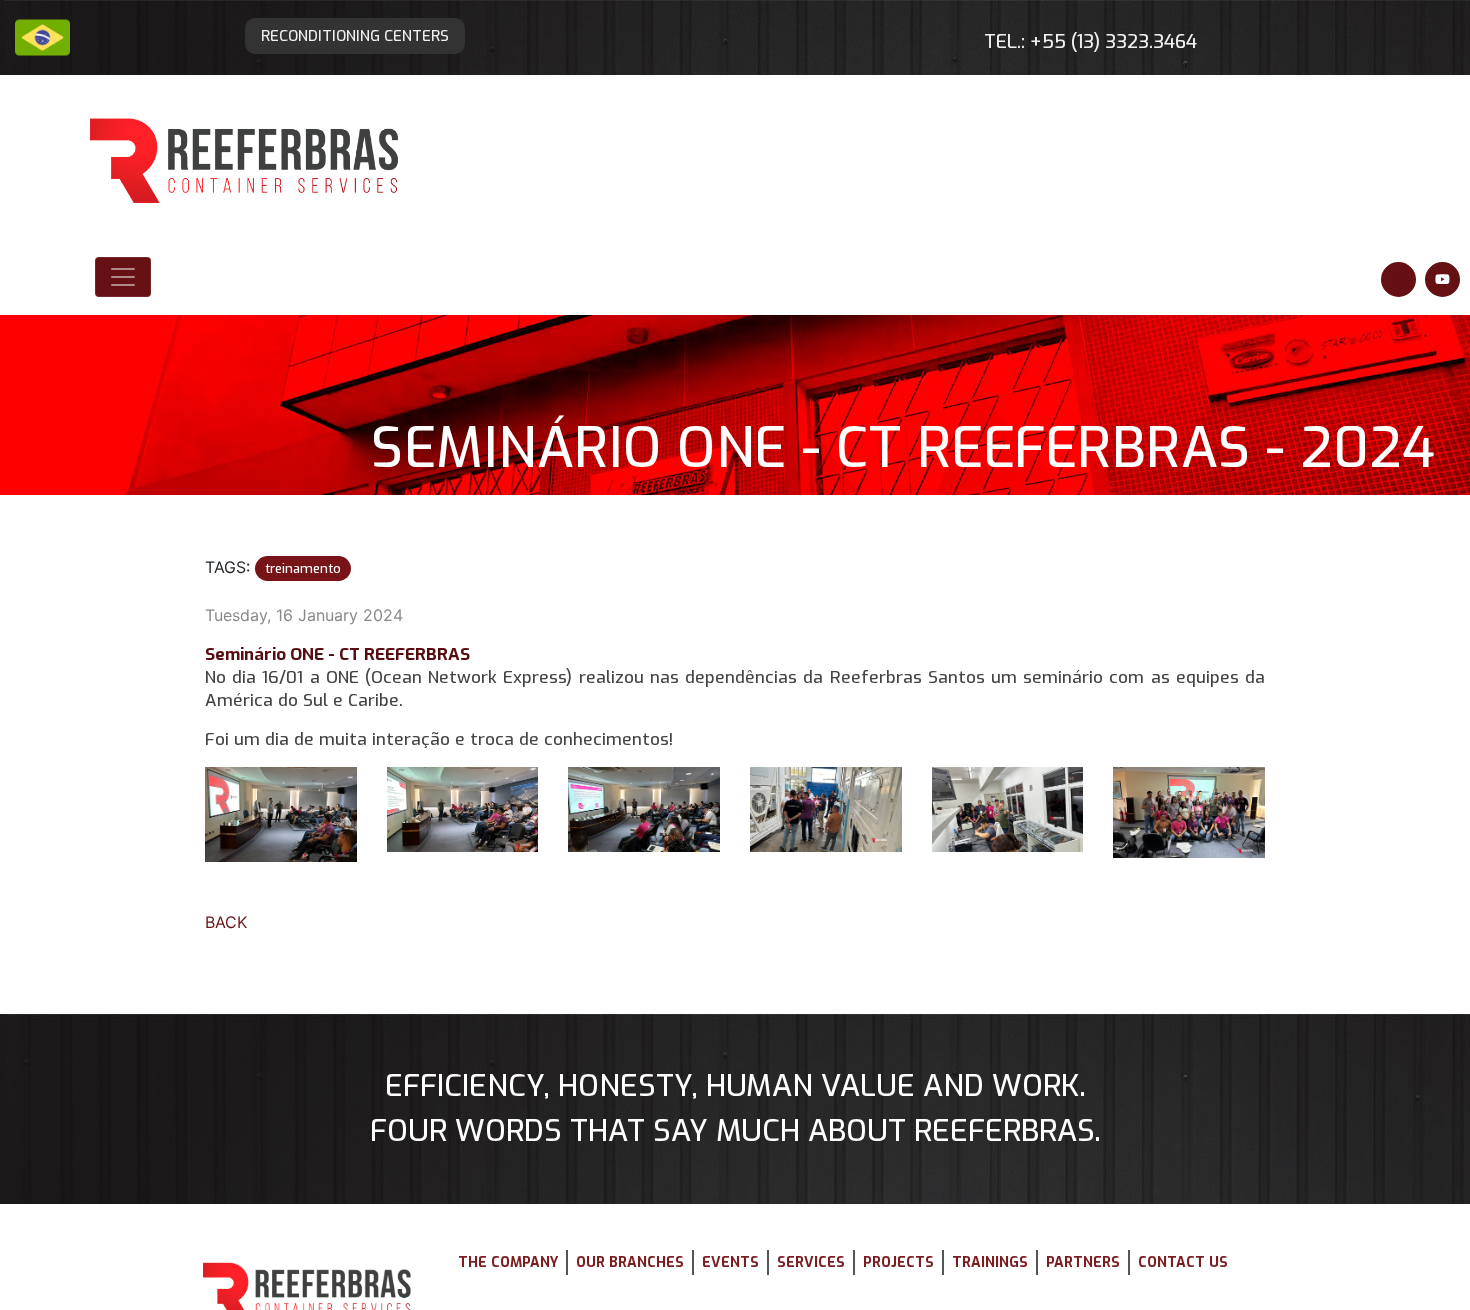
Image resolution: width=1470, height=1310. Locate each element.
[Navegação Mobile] (123, 187)
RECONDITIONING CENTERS (396, 26)
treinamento (287, 408)
